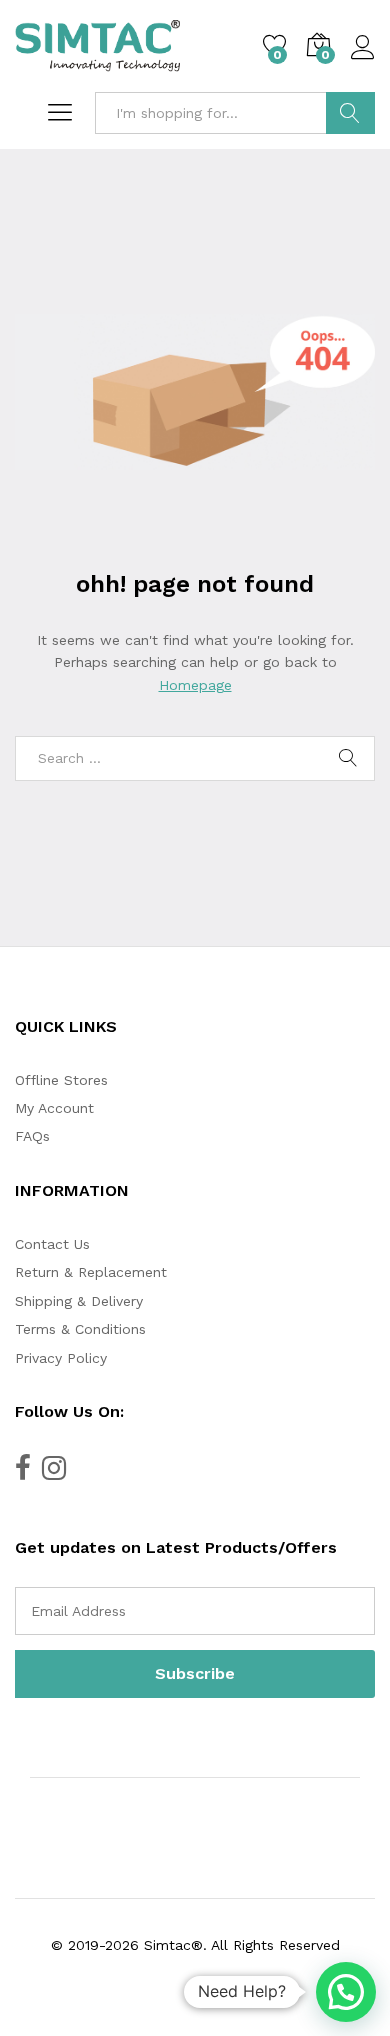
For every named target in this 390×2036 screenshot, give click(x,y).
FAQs (32, 1136)
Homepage (195, 685)
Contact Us (52, 1244)
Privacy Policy (61, 1358)
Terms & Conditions (80, 1329)
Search (350, 113)
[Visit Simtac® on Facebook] (23, 1473)
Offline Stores (61, 1080)
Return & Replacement (91, 1272)
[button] (346, 1992)
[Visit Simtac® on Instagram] (54, 1473)
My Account (54, 1108)
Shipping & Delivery (79, 1301)
